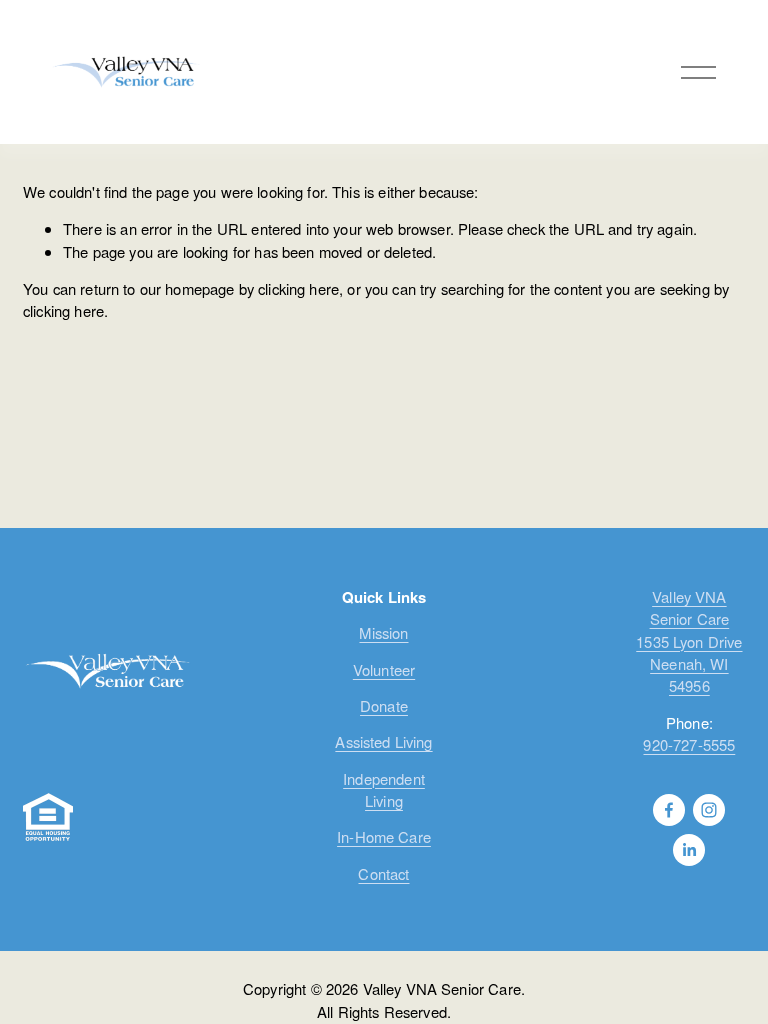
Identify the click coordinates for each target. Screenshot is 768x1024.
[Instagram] (709, 810)
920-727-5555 (689, 744)
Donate (384, 705)
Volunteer (384, 669)
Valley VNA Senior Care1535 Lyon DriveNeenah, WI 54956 (689, 641)
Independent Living (384, 789)
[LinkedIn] (689, 850)
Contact (383, 873)
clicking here (298, 288)
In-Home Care (384, 836)
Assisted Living (383, 741)
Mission (383, 632)
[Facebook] (669, 810)
